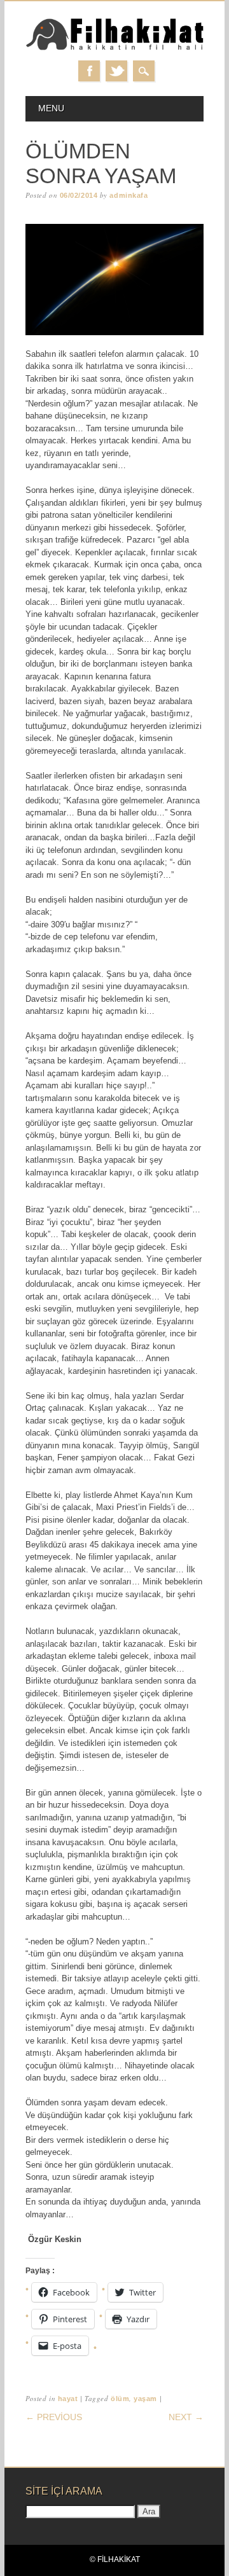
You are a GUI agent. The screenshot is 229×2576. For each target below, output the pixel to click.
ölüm (120, 2399)
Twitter (116, 71)
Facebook (89, 71)
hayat (68, 2399)
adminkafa (128, 195)
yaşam (145, 2399)
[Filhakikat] (114, 48)
